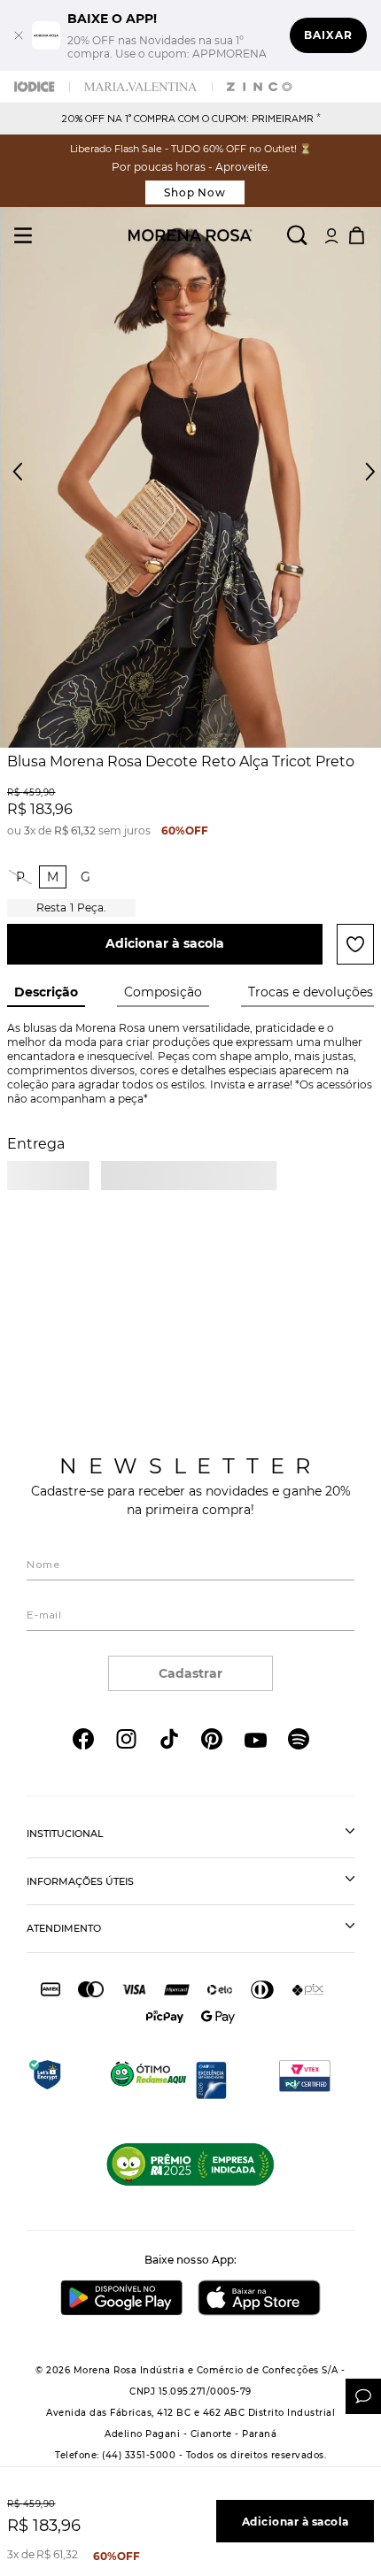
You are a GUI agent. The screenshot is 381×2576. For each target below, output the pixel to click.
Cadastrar (190, 1673)
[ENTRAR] (331, 235)
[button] (354, 481)
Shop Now (195, 192)
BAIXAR (328, 35)
